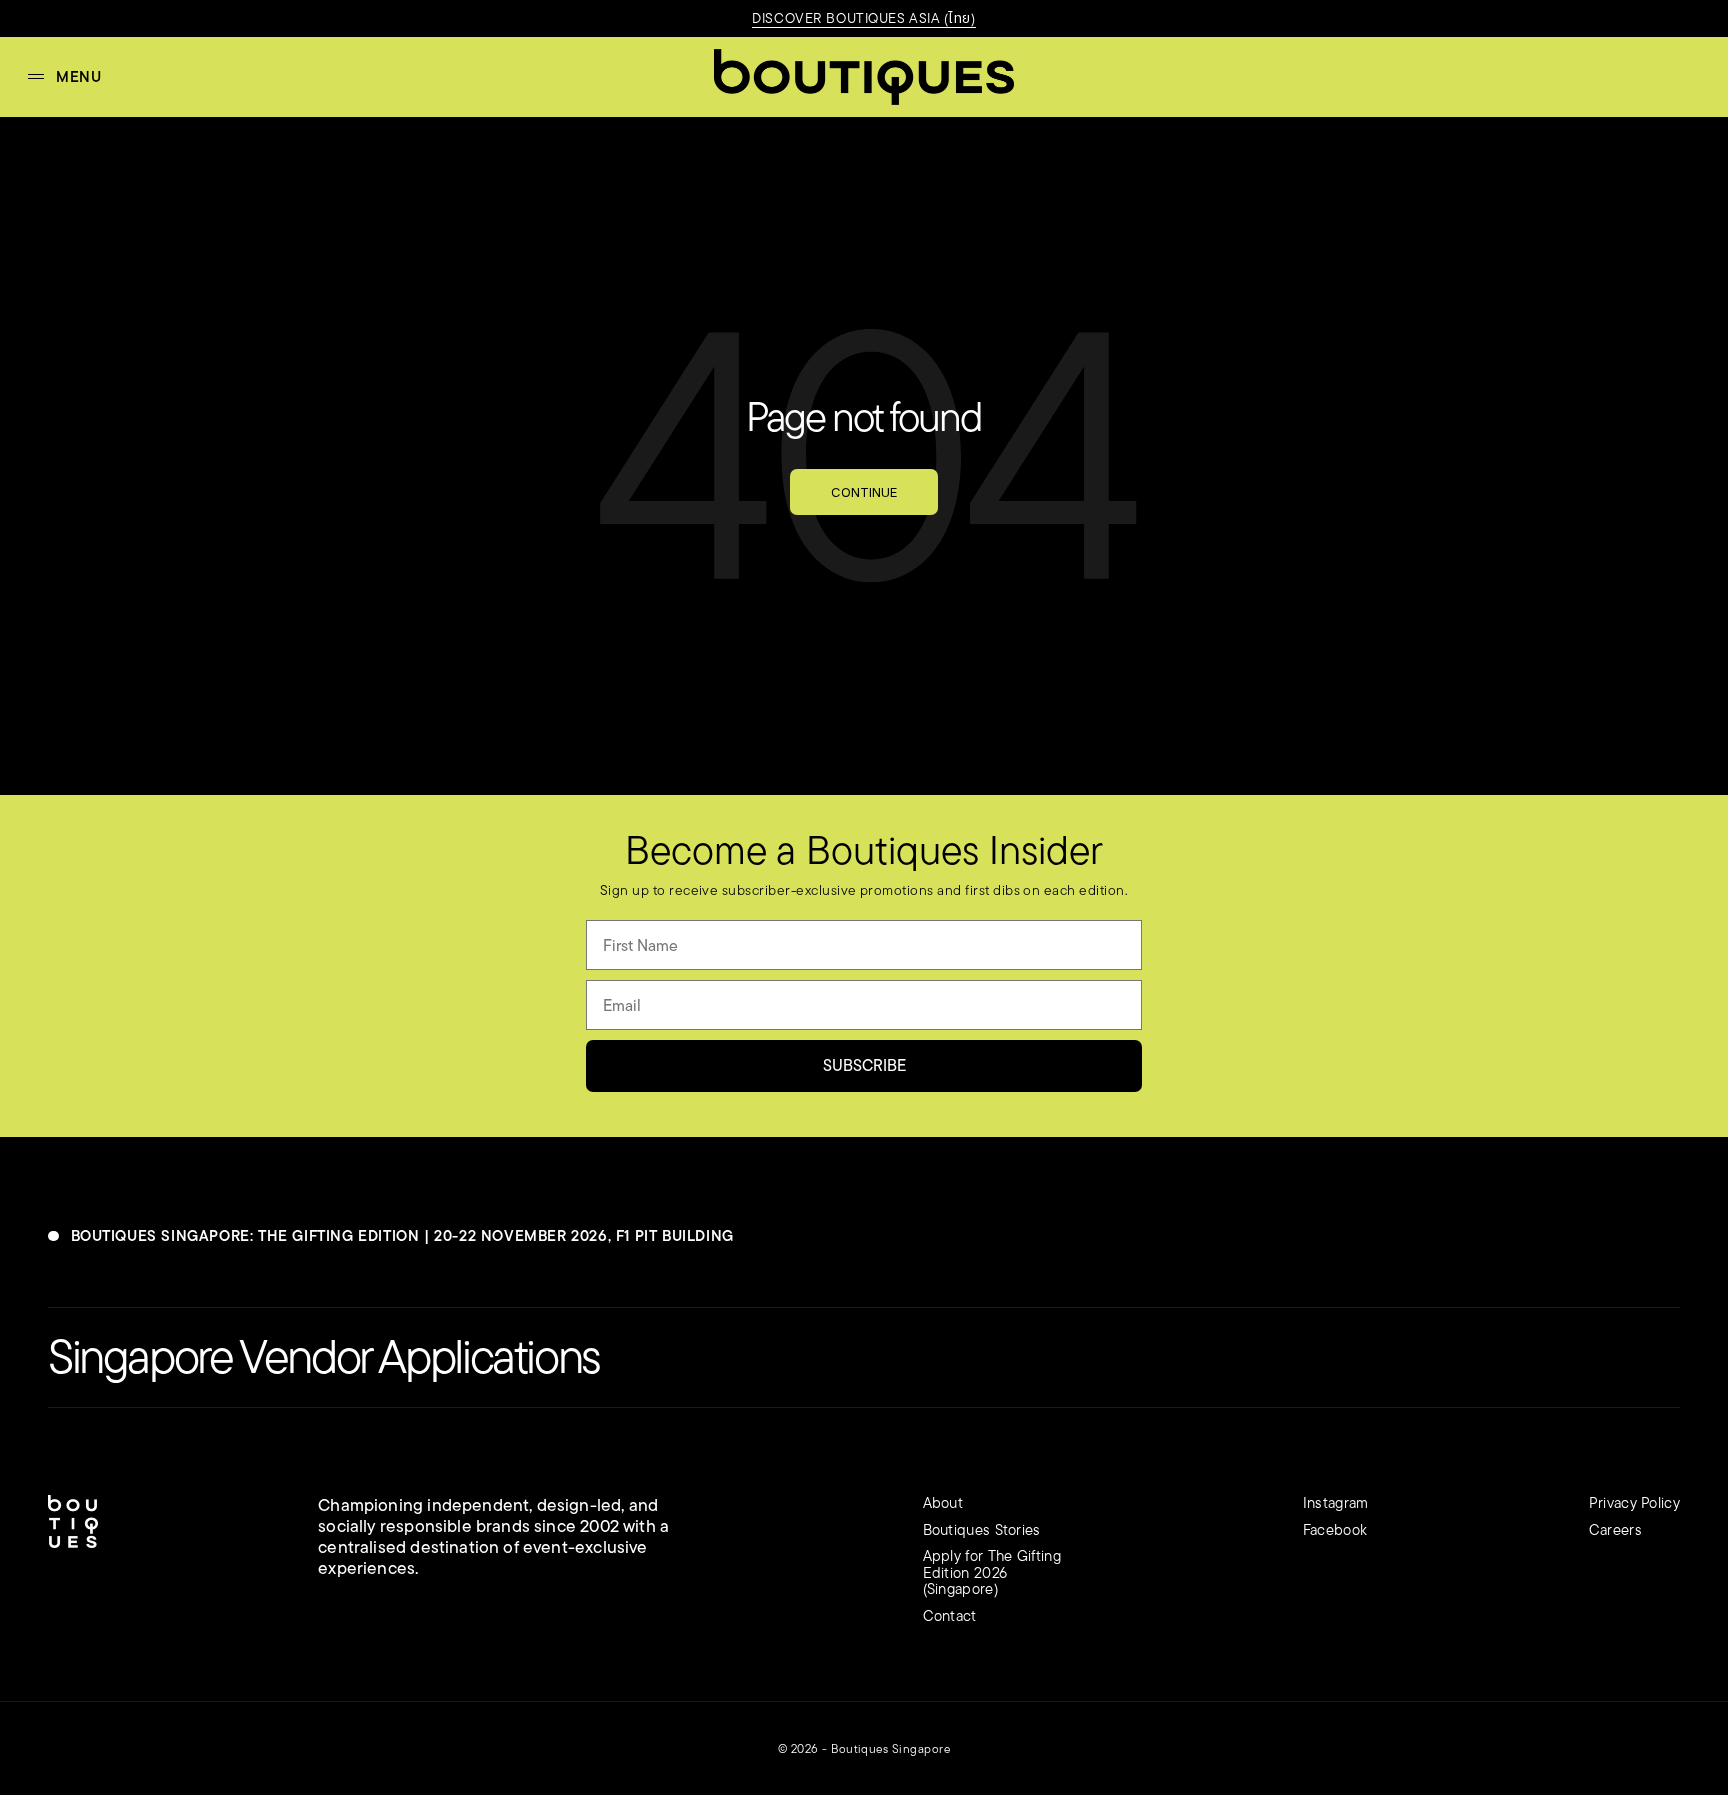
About (943, 1502)
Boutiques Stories (982, 1529)
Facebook (1335, 1529)
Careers (1615, 1529)
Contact (950, 1615)
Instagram (1336, 1502)
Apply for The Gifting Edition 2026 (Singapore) (992, 1572)
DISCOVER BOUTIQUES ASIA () (863, 18)
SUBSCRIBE (864, 1065)
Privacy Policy (1634, 1502)
